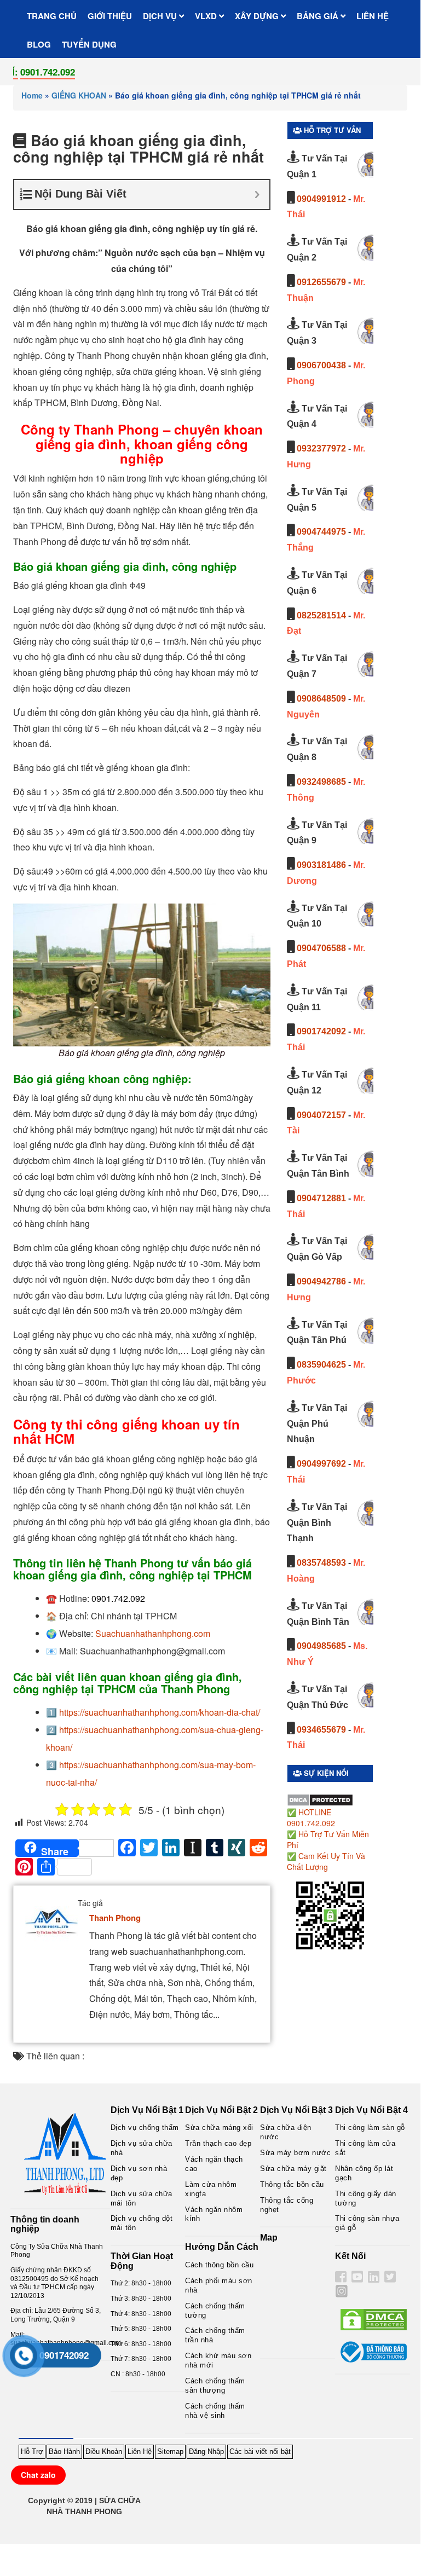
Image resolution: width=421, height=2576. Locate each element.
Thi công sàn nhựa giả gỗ (367, 2223)
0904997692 (321, 1464)
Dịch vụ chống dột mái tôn (142, 2223)
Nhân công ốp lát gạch (364, 2173)
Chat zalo (38, 2475)
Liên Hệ (140, 2451)
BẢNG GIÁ (319, 16)
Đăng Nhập (206, 2451)
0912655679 (321, 282)
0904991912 (321, 199)
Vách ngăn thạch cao (214, 2164)
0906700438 (321, 365)
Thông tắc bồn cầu (292, 2184)
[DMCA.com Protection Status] (320, 1799)
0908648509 (321, 699)
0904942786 (321, 1281)
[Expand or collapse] (257, 195)
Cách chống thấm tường (215, 2311)
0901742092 (321, 1031)
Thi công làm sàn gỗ (370, 2128)
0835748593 (321, 1563)
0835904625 (321, 1365)
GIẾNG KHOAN (79, 95)
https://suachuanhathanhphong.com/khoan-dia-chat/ (160, 1712)
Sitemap (170, 2451)
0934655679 (321, 1730)
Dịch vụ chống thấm (145, 2128)
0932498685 (321, 782)
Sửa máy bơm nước (295, 2153)
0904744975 (321, 532)
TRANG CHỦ (52, 16)
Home (32, 95)
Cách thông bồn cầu (219, 2265)
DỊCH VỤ (161, 16)
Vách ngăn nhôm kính (214, 2214)
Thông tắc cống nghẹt (287, 2205)
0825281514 (321, 615)
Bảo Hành (64, 2451)
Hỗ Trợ (32, 2451)
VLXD (207, 16)
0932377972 (321, 448)
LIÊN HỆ (373, 16)
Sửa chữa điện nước (286, 2132)
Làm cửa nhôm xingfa (211, 2189)
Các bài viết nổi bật (260, 2451)
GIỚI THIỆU (110, 16)
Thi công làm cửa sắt (365, 2148)
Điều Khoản (104, 2451)
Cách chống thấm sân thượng (215, 2386)
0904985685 (321, 1646)
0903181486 (321, 865)
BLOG (39, 44)
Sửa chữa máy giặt (293, 2169)
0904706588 (321, 948)
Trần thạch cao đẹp (218, 2143)
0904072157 (321, 1115)
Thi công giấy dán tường (366, 2198)
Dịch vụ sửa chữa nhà (142, 2148)
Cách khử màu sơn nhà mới (218, 2360)
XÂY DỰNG (258, 16)
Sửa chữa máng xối (219, 2128)
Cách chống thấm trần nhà (215, 2335)
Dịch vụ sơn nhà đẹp (139, 2173)
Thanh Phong (115, 1918)
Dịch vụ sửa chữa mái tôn (142, 2198)
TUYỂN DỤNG (89, 44)
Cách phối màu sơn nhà (219, 2285)
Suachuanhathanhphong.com (153, 1633)
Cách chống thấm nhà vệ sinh (215, 2411)
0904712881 (321, 1198)
